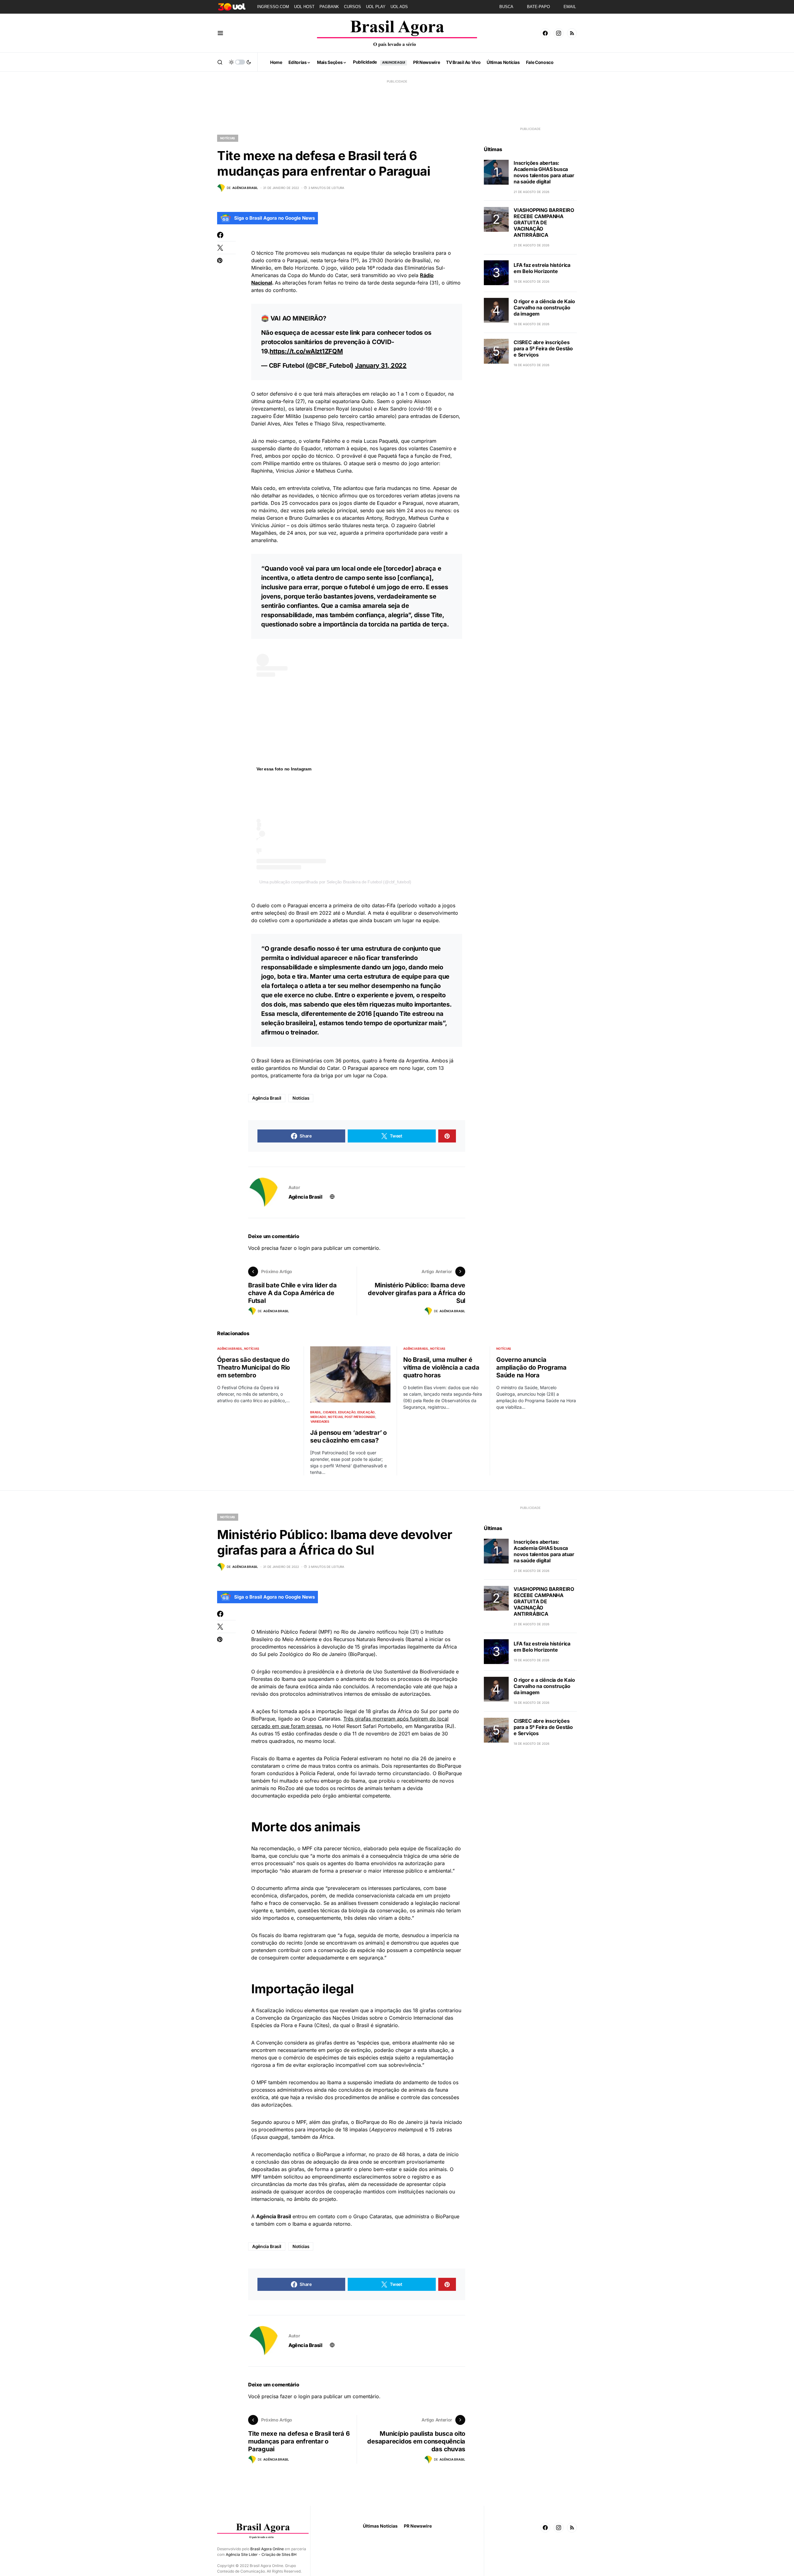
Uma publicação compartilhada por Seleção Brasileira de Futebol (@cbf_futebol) (335, 882)
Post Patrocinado (360, 1417)
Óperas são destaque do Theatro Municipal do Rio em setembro (254, 1367)
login (304, 1248)
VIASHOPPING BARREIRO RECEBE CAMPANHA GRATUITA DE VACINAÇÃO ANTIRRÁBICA (544, 222)
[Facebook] (545, 33)
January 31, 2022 (381, 366)
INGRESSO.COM (273, 7)
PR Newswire (418, 2526)
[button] (220, 33)
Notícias (228, 138)
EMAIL (570, 7)
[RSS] (572, 33)
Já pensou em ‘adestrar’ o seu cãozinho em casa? (348, 1436)
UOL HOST (304, 7)
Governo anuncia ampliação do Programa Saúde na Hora (531, 1367)
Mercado (318, 1417)
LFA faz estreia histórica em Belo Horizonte (542, 268)
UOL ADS (399, 7)
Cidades (330, 1412)
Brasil (316, 1412)
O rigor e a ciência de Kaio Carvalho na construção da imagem (544, 307)
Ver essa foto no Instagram (284, 769)
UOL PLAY (376, 7)
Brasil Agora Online (267, 2549)
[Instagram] (559, 33)
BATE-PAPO (538, 7)
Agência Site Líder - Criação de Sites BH (261, 2554)
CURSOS (352, 7)
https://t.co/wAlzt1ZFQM (306, 351)
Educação (347, 1412)
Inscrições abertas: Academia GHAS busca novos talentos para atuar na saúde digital (544, 172)
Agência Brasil (267, 1098)
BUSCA (506, 7)
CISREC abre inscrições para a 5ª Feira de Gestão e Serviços (543, 348)
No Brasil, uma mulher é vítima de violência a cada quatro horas (441, 1367)
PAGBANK (329, 7)
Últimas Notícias (380, 2526)
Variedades (320, 1421)
